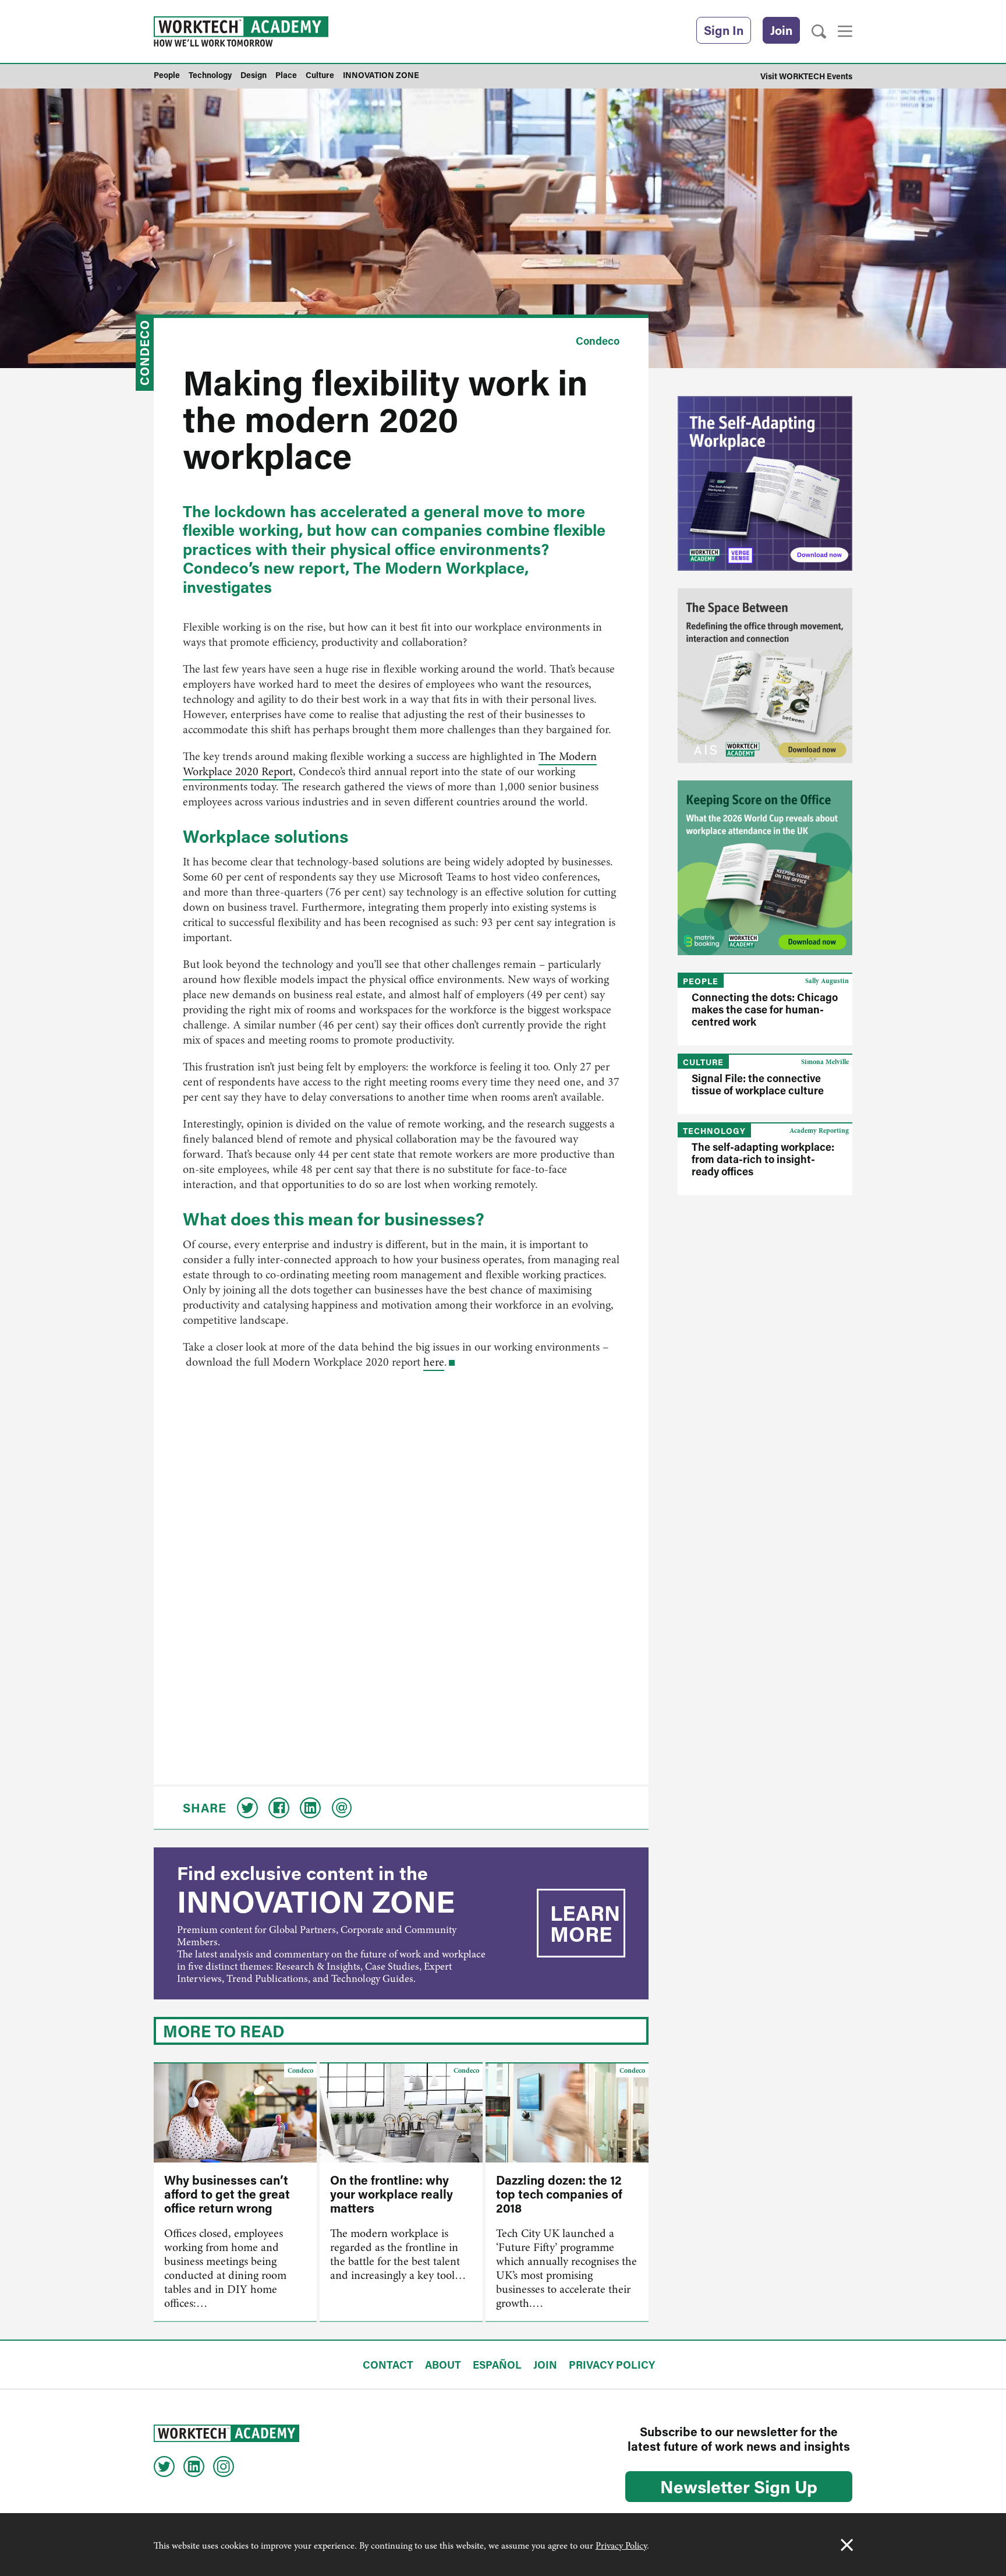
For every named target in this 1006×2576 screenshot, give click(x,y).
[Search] (819, 32)
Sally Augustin (827, 981)
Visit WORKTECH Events (806, 76)
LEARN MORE (585, 1923)
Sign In (724, 30)
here (434, 1362)
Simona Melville (825, 1062)
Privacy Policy (621, 2546)
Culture (703, 1062)
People (701, 981)
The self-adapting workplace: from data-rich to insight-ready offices (763, 1159)
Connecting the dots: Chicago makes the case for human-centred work (765, 1009)
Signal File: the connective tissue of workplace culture (758, 1084)
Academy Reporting (819, 1130)
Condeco (144, 353)
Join (781, 30)
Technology (714, 1131)
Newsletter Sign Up (739, 2486)
